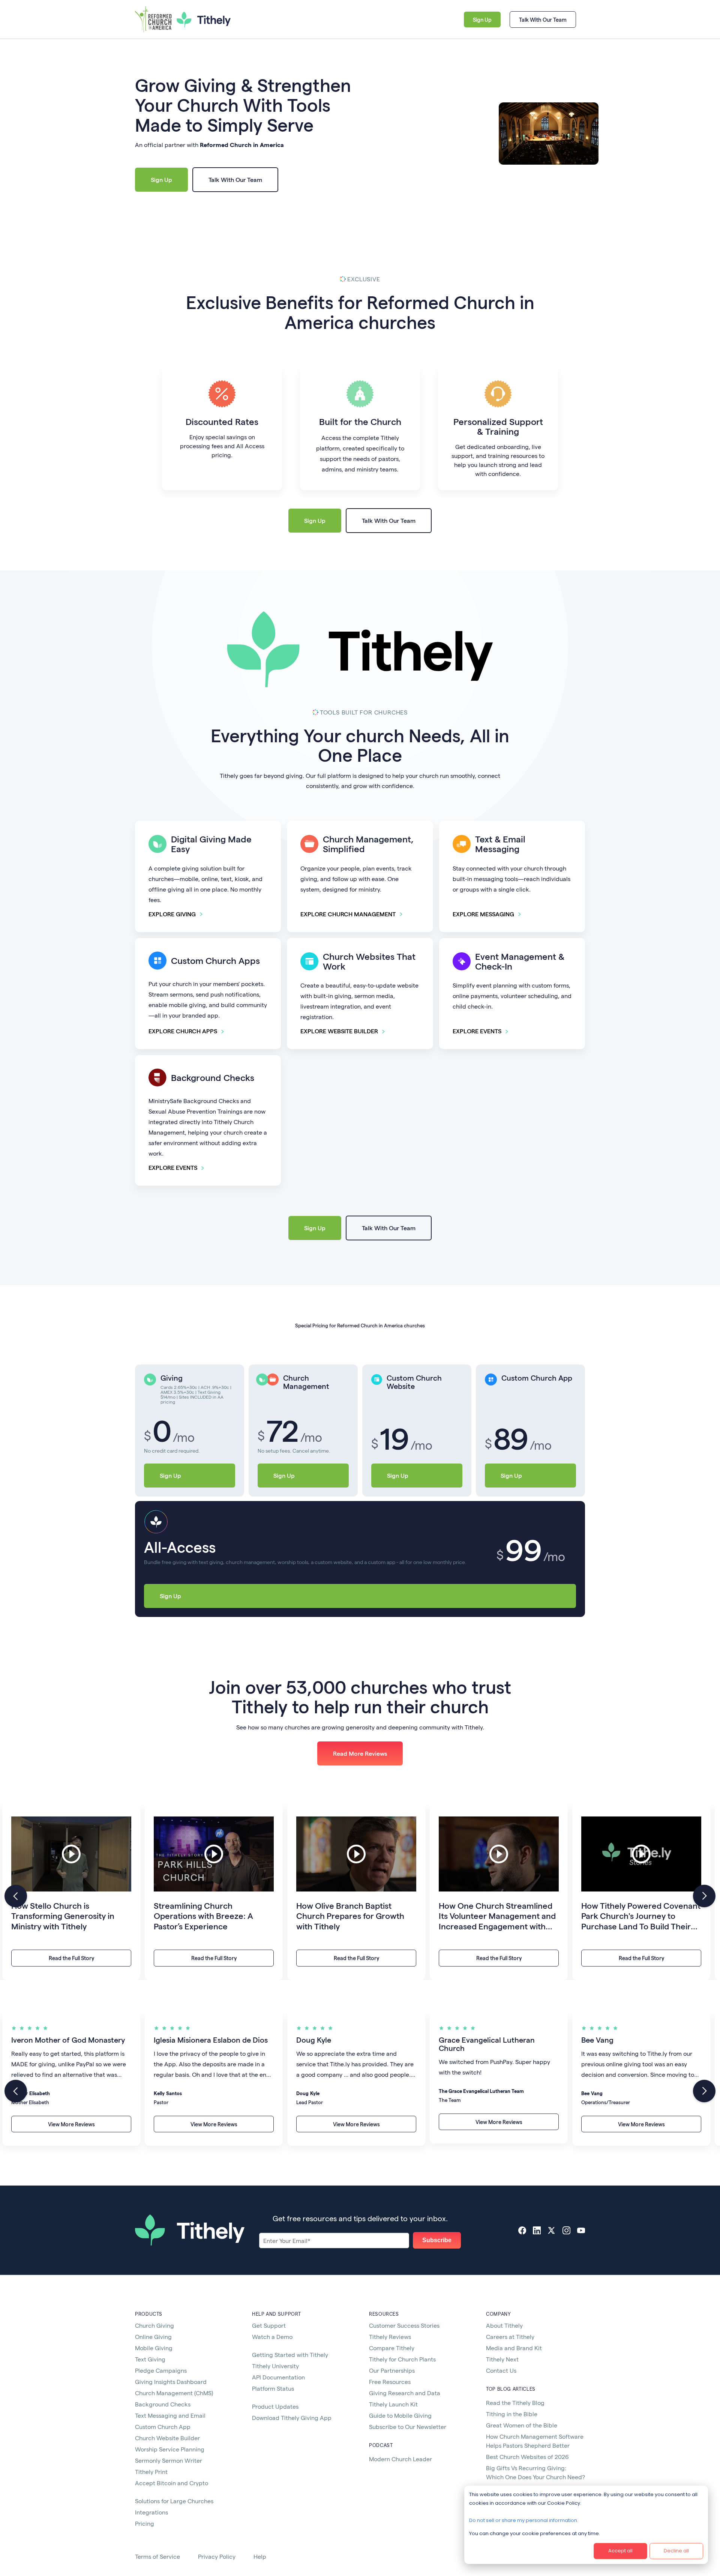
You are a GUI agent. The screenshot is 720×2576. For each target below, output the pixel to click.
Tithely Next (502, 2359)
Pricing (145, 2523)
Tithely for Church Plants (402, 2359)
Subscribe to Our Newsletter (408, 2427)
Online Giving (153, 2337)
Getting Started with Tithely (290, 2355)
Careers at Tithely (510, 2337)
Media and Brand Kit (514, 2348)
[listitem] (71, 1891)
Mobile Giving (154, 2348)
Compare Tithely (392, 2348)
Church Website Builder (167, 2438)
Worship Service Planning (170, 2449)
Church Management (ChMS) (174, 2393)
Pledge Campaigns (161, 2370)
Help (260, 2556)
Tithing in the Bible (512, 2414)
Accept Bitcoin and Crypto (172, 2483)
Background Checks (163, 2404)
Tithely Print (151, 2472)
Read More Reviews (360, 1753)
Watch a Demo (272, 2337)
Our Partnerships (392, 2370)
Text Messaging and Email (170, 2415)
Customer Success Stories (404, 2325)
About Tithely (504, 2325)
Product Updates (275, 2406)
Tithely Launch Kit (393, 2404)
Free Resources (390, 2382)
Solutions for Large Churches (174, 2501)
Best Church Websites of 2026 (527, 2457)
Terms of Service (157, 2556)
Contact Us (501, 2370)
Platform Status (273, 2388)
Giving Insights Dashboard (171, 2382)
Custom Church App (163, 2427)
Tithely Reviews (390, 2337)
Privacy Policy (217, 2556)
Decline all (676, 2551)
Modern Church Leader (400, 2459)
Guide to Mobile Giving (400, 2415)
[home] (162, 20)
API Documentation (278, 2377)
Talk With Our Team (543, 20)
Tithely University (275, 2366)
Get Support (269, 2325)
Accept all (620, 2551)
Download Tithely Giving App (292, 2418)
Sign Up (482, 20)
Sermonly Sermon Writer (169, 2460)
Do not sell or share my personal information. (524, 2520)
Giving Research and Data (405, 2393)
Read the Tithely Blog (515, 2403)
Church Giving (154, 2325)
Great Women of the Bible (522, 2425)
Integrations (151, 2512)
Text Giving (150, 2359)
